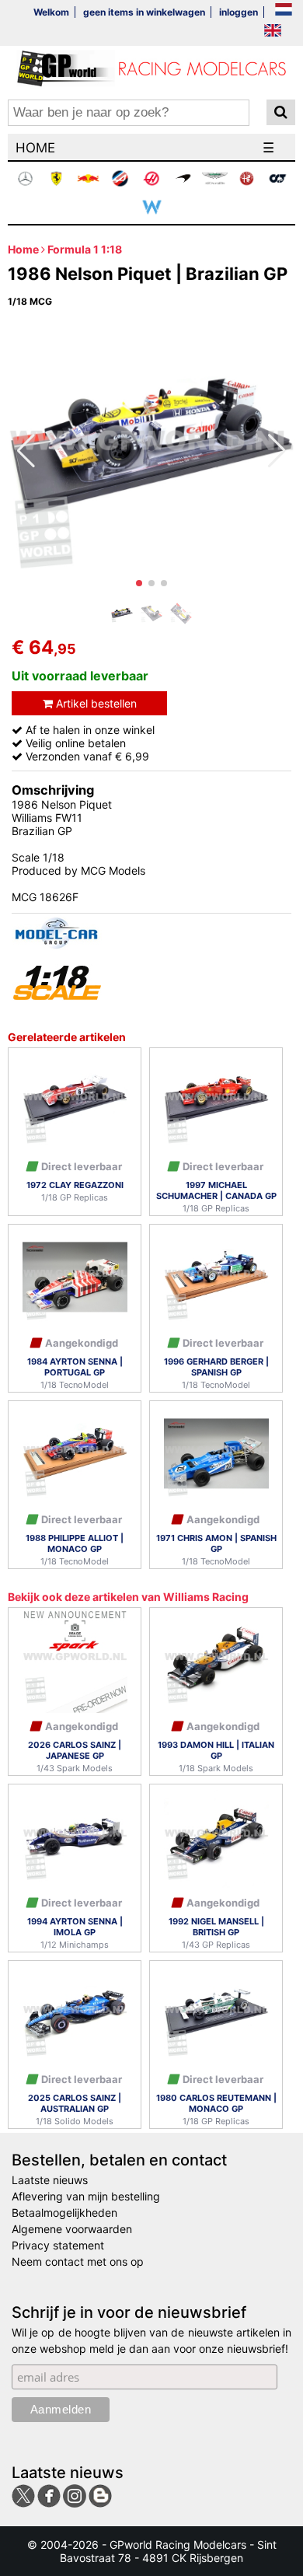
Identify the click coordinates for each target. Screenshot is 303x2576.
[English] (273, 31)
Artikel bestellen (95, 703)
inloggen (239, 12)
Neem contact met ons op (78, 2261)
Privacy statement (58, 2245)
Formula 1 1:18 (85, 249)
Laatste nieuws (50, 2180)
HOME (35, 148)
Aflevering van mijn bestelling (86, 2196)
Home (23, 249)
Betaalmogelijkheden (64, 2212)
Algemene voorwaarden (72, 2229)
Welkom (51, 12)
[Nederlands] (284, 10)
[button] (139, 583)
